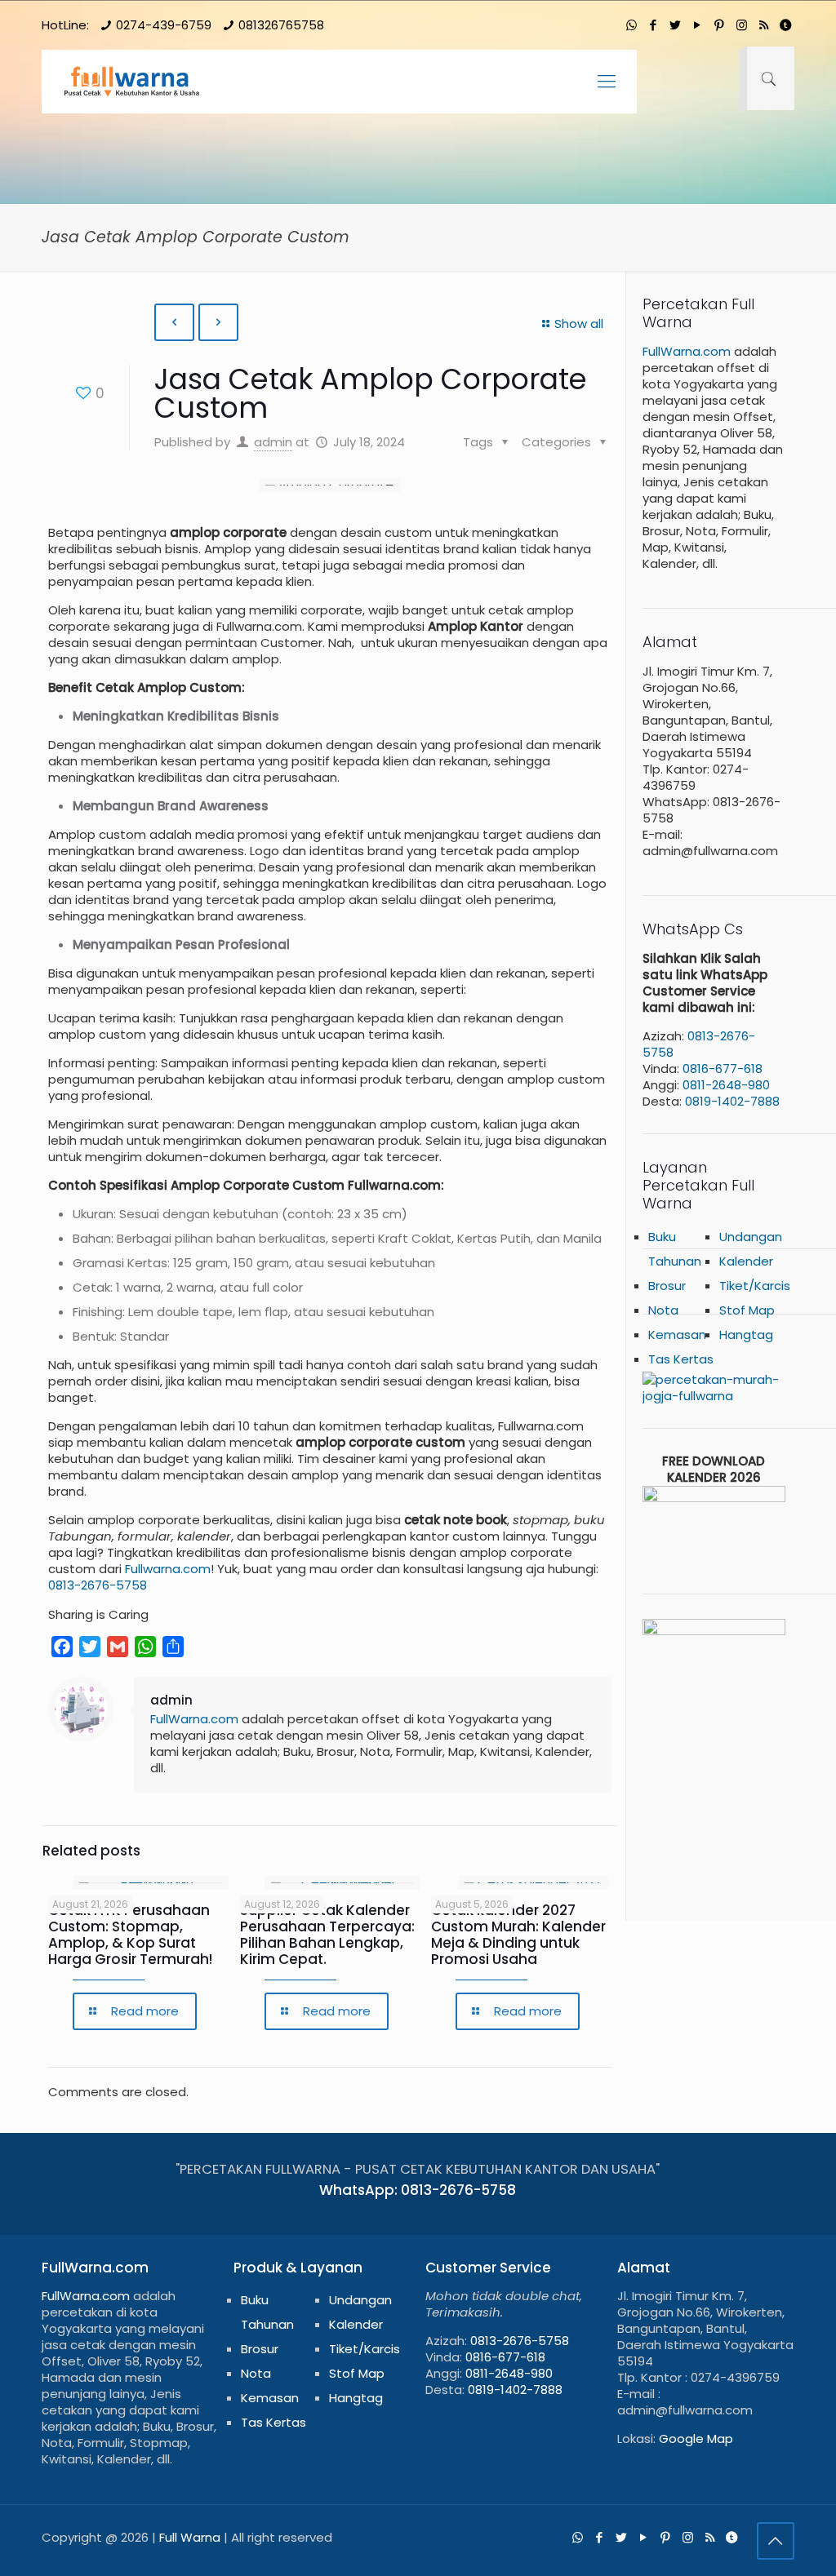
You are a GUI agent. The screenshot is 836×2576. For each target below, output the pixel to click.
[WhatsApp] (631, 25)
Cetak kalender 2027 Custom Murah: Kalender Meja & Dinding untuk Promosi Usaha (518, 1935)
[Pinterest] (720, 25)
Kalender (746, 1261)
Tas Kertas (273, 2422)
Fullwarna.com (168, 1569)
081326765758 (281, 25)
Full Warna (190, 2537)
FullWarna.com (194, 1719)
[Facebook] (654, 25)
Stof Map (357, 2373)
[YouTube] (698, 25)
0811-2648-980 (726, 1085)
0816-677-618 (723, 1069)
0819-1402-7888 (732, 1101)
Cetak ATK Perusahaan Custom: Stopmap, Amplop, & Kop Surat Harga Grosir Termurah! (130, 1935)
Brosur (260, 2349)
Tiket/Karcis (365, 2349)
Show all (579, 324)
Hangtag (746, 1335)
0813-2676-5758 (98, 1585)
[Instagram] (742, 25)
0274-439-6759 (164, 25)
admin (273, 442)
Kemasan (677, 1335)
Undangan (751, 1237)
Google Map (696, 2439)
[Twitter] (676, 25)
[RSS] (764, 25)
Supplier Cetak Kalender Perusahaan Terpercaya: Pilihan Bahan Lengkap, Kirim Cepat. (327, 1935)
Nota (256, 2373)
